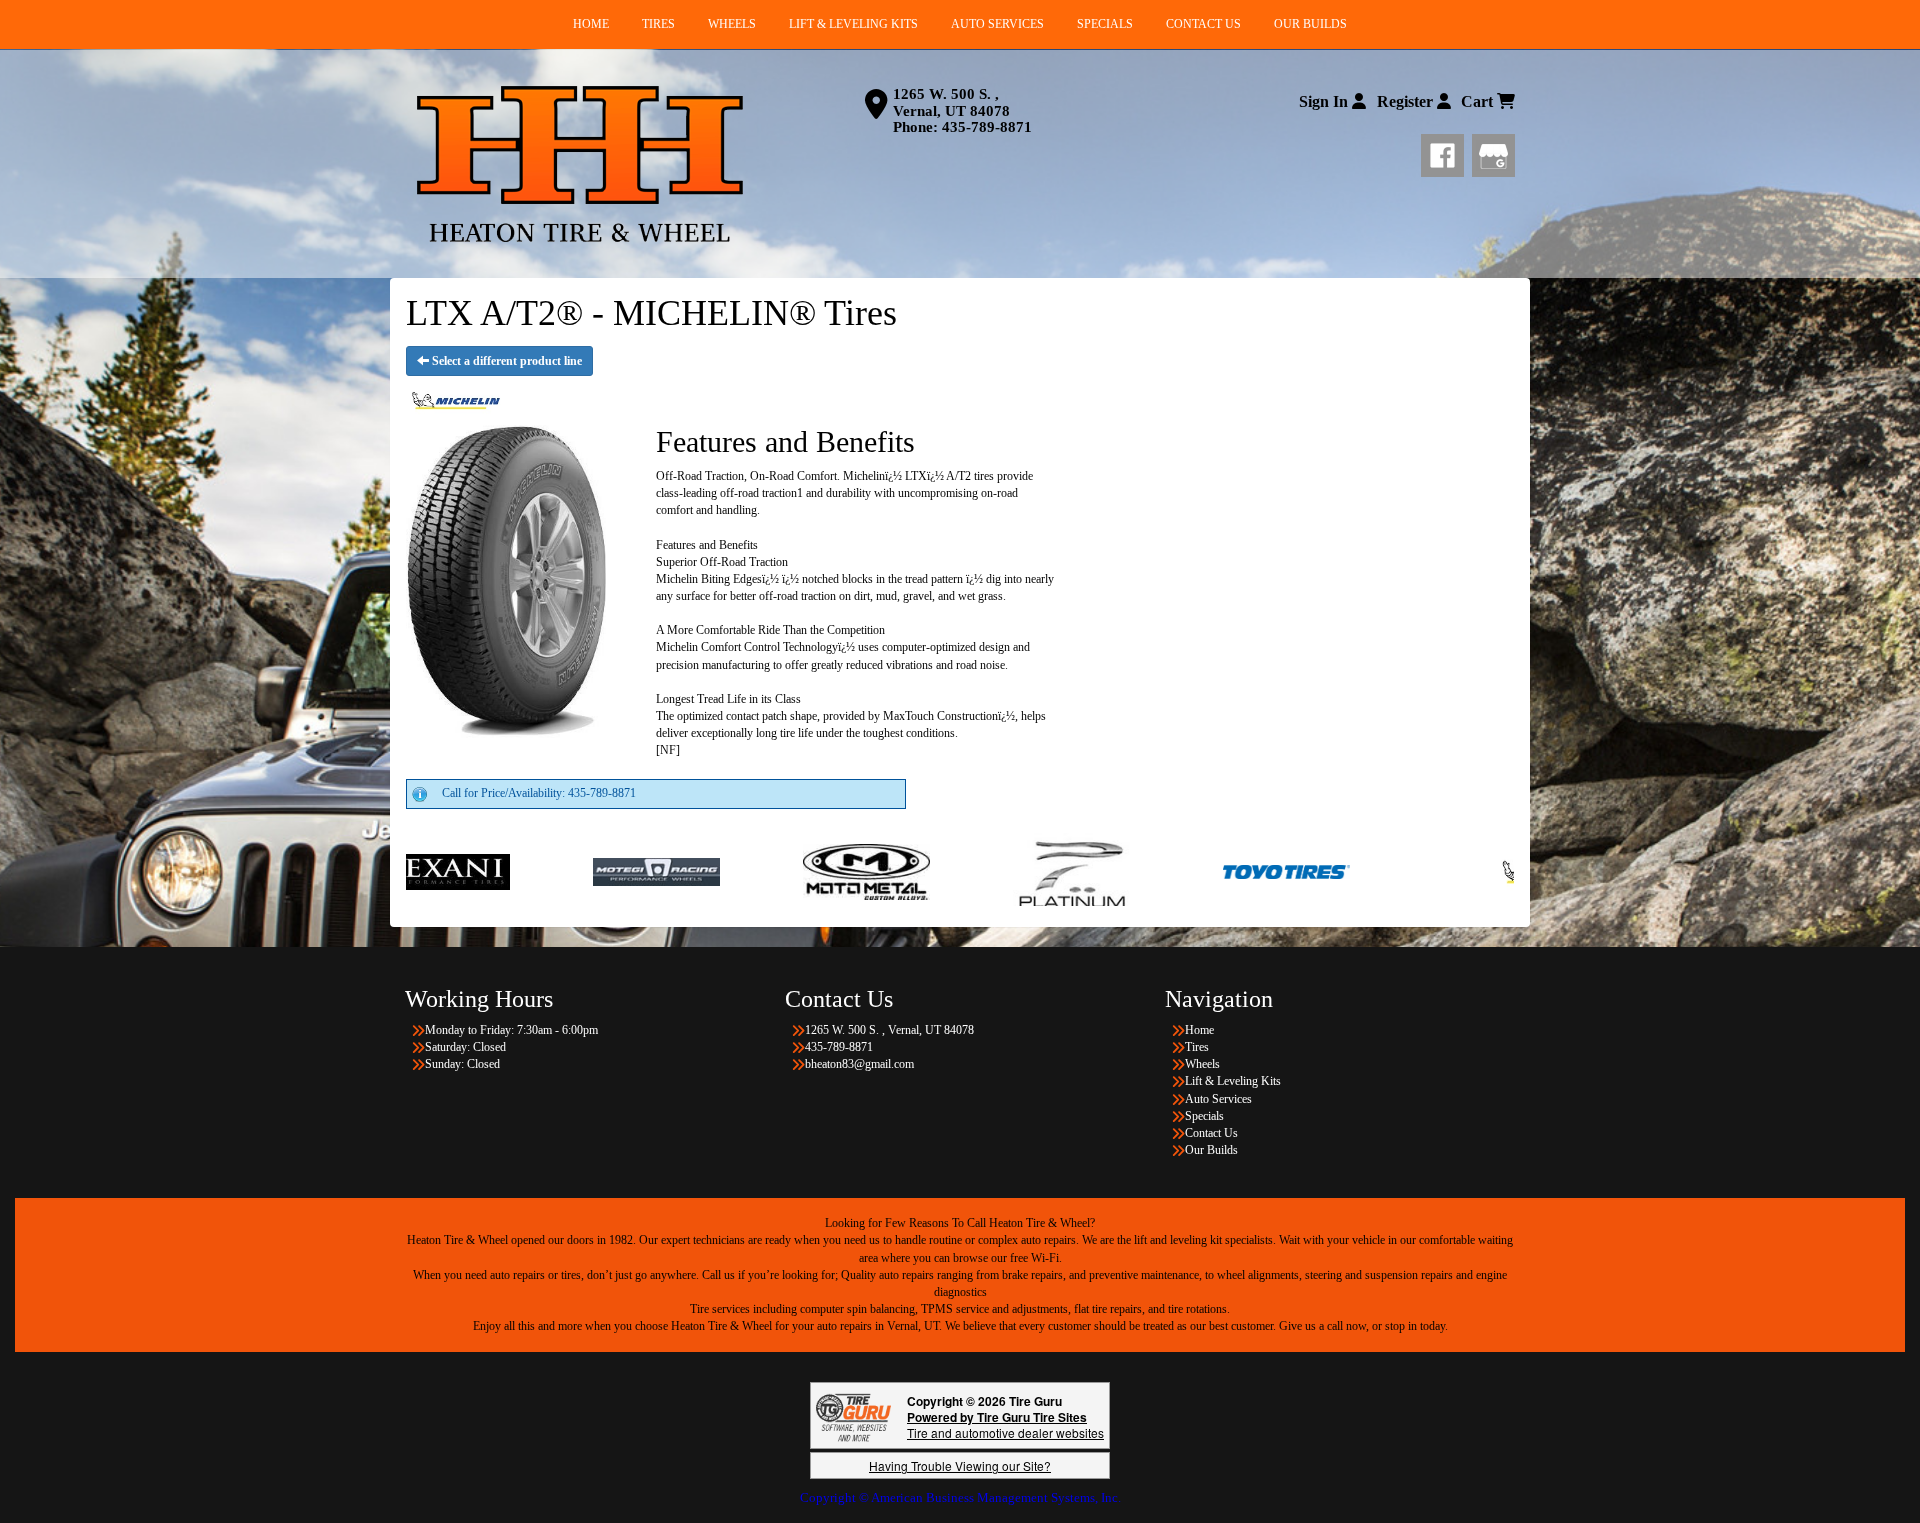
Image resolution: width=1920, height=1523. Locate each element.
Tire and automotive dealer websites (1005, 1424)
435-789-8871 (987, 127)
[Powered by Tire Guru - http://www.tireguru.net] (853, 1415)
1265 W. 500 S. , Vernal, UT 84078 (951, 102)
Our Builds (1211, 1150)
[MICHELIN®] (1407, 871)
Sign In (1325, 101)
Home (1199, 1030)
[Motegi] (505, 871)
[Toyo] (1135, 871)
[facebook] (1446, 152)
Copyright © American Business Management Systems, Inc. (960, 1497)
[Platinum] (925, 871)
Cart (1479, 101)
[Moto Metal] (715, 871)
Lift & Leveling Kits (1233, 1081)
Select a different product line (505, 361)
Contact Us (1211, 1133)
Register (1407, 101)
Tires (1197, 1047)
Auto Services (1218, 1099)
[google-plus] (1493, 152)
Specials (1204, 1116)
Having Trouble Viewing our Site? (960, 1465)
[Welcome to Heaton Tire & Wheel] (580, 164)
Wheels (1202, 1064)
